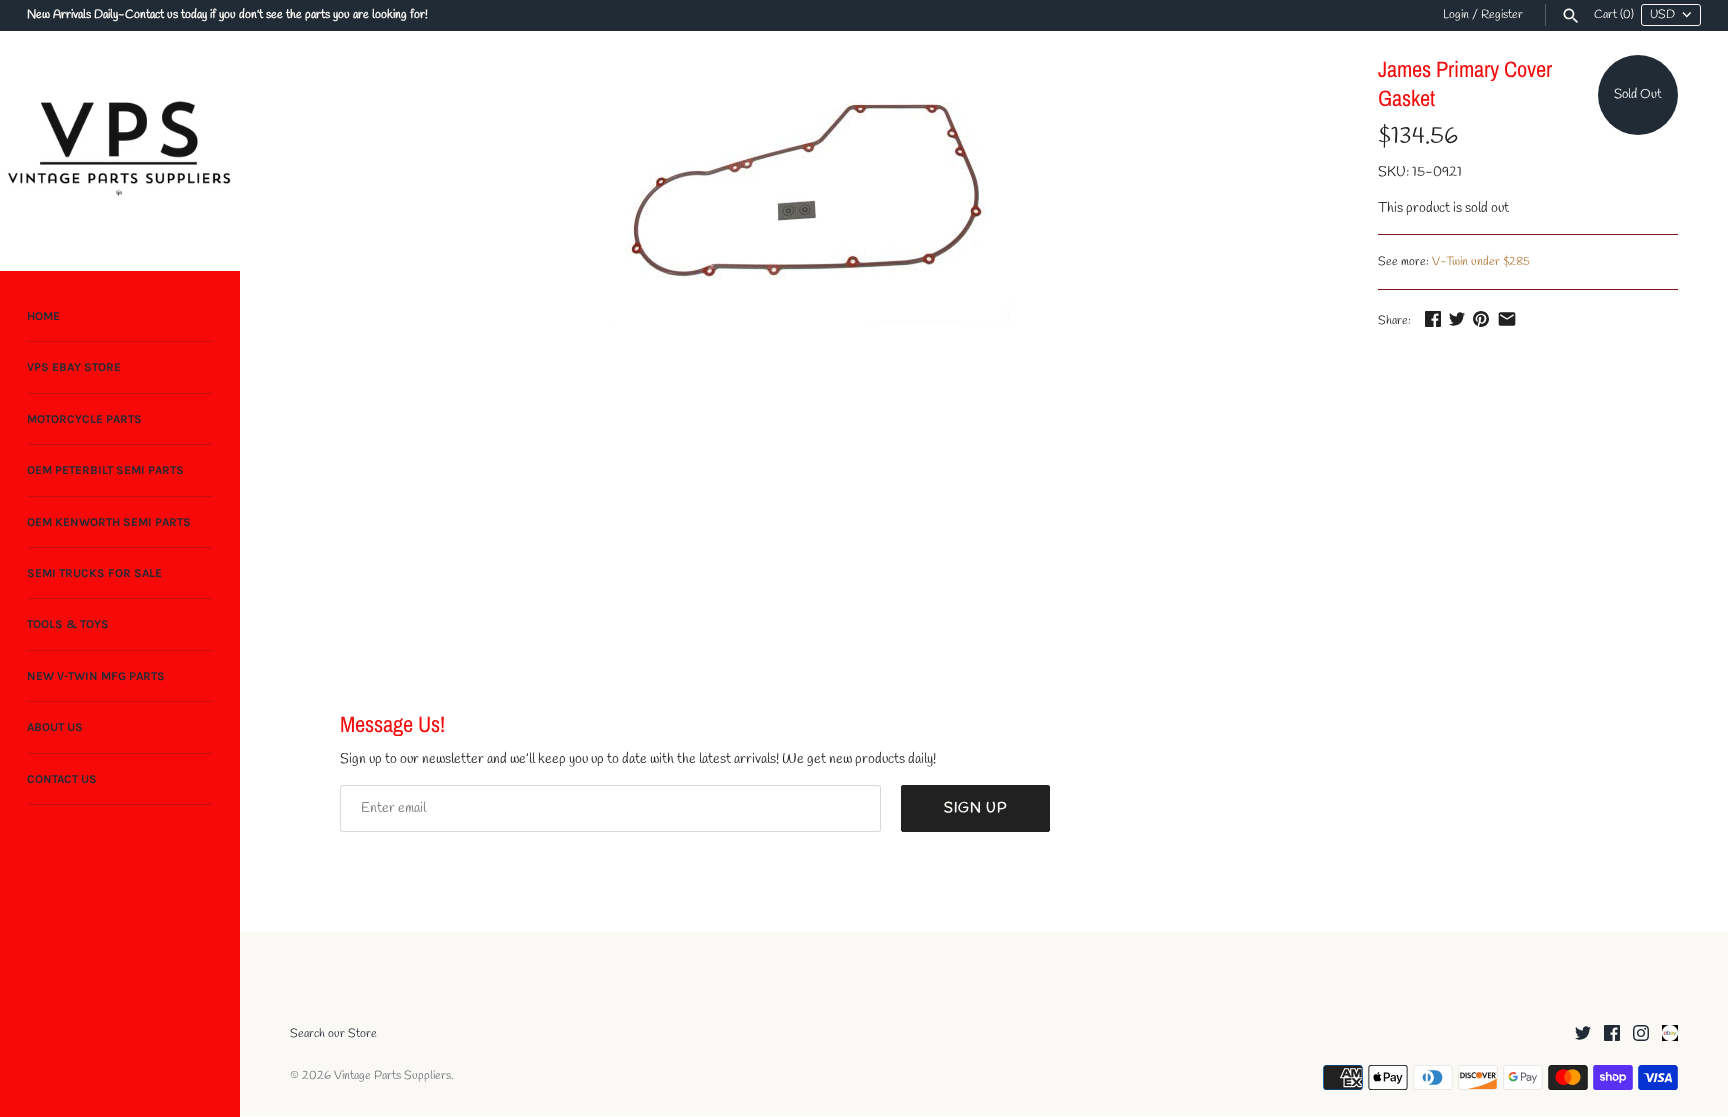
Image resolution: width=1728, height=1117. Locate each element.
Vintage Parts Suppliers (392, 1076)
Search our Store (333, 1034)
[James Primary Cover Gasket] (809, 188)
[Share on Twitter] (1457, 318)
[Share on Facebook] (1433, 318)
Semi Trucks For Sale (94, 573)
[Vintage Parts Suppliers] (120, 151)
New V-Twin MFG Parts (96, 676)
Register (1502, 15)
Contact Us (62, 779)
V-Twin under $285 (1481, 262)
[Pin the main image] (1481, 318)
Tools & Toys (68, 624)
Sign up (975, 808)
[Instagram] (1641, 1034)
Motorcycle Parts (84, 419)
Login (1456, 15)
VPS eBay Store (74, 367)
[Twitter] (1583, 1034)
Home (43, 316)
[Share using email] (1507, 318)
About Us (55, 727)
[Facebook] (1612, 1034)
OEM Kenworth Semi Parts (109, 522)
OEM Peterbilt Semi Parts (105, 470)
